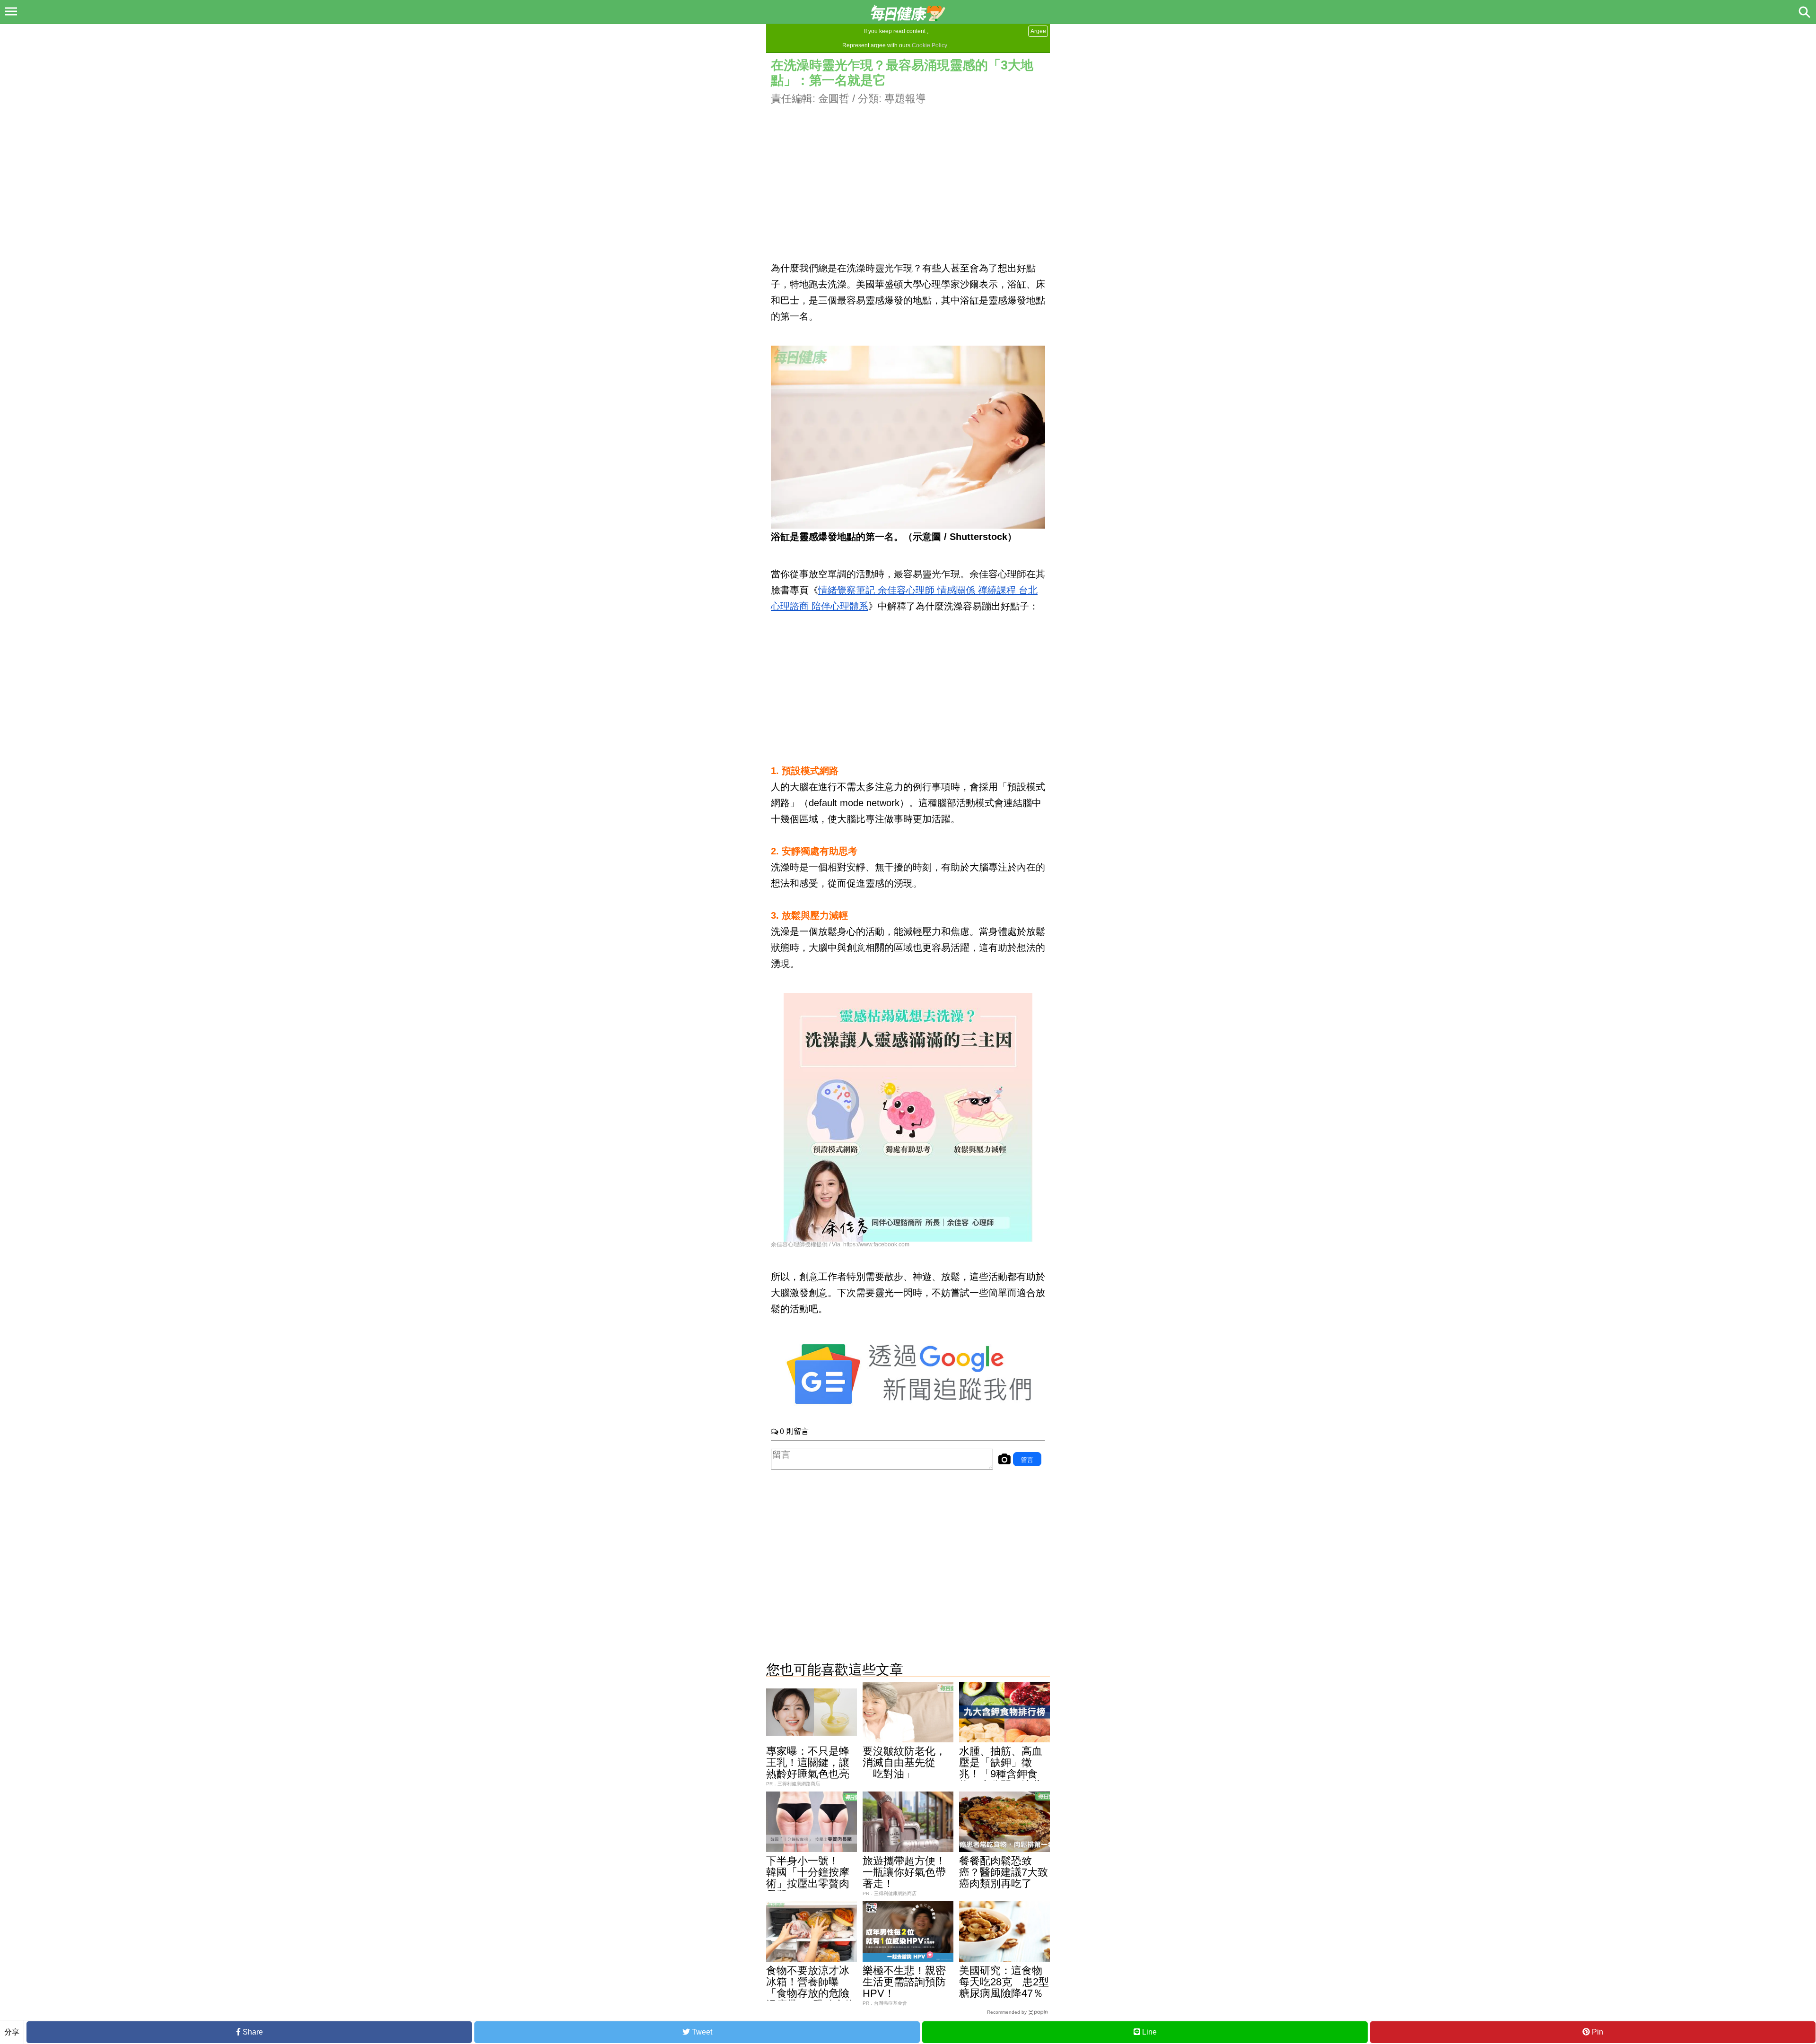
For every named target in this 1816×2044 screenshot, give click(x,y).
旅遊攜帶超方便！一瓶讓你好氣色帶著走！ (904, 1872)
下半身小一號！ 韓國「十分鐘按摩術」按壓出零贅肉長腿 (808, 1878)
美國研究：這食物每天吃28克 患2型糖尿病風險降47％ (1004, 1982)
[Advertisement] (908, 173)
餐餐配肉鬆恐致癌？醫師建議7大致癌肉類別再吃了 (1004, 1872)
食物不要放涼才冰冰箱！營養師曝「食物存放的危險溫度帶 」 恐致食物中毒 (811, 1993)
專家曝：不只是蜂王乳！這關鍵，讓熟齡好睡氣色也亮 (808, 1762)
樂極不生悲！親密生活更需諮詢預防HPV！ (904, 1982)
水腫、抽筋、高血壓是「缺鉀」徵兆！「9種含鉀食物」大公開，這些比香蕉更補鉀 (1001, 1774)
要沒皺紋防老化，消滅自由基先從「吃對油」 (904, 1762)
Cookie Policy (930, 45)
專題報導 (905, 99)
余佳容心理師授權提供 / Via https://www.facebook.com (840, 1244)
